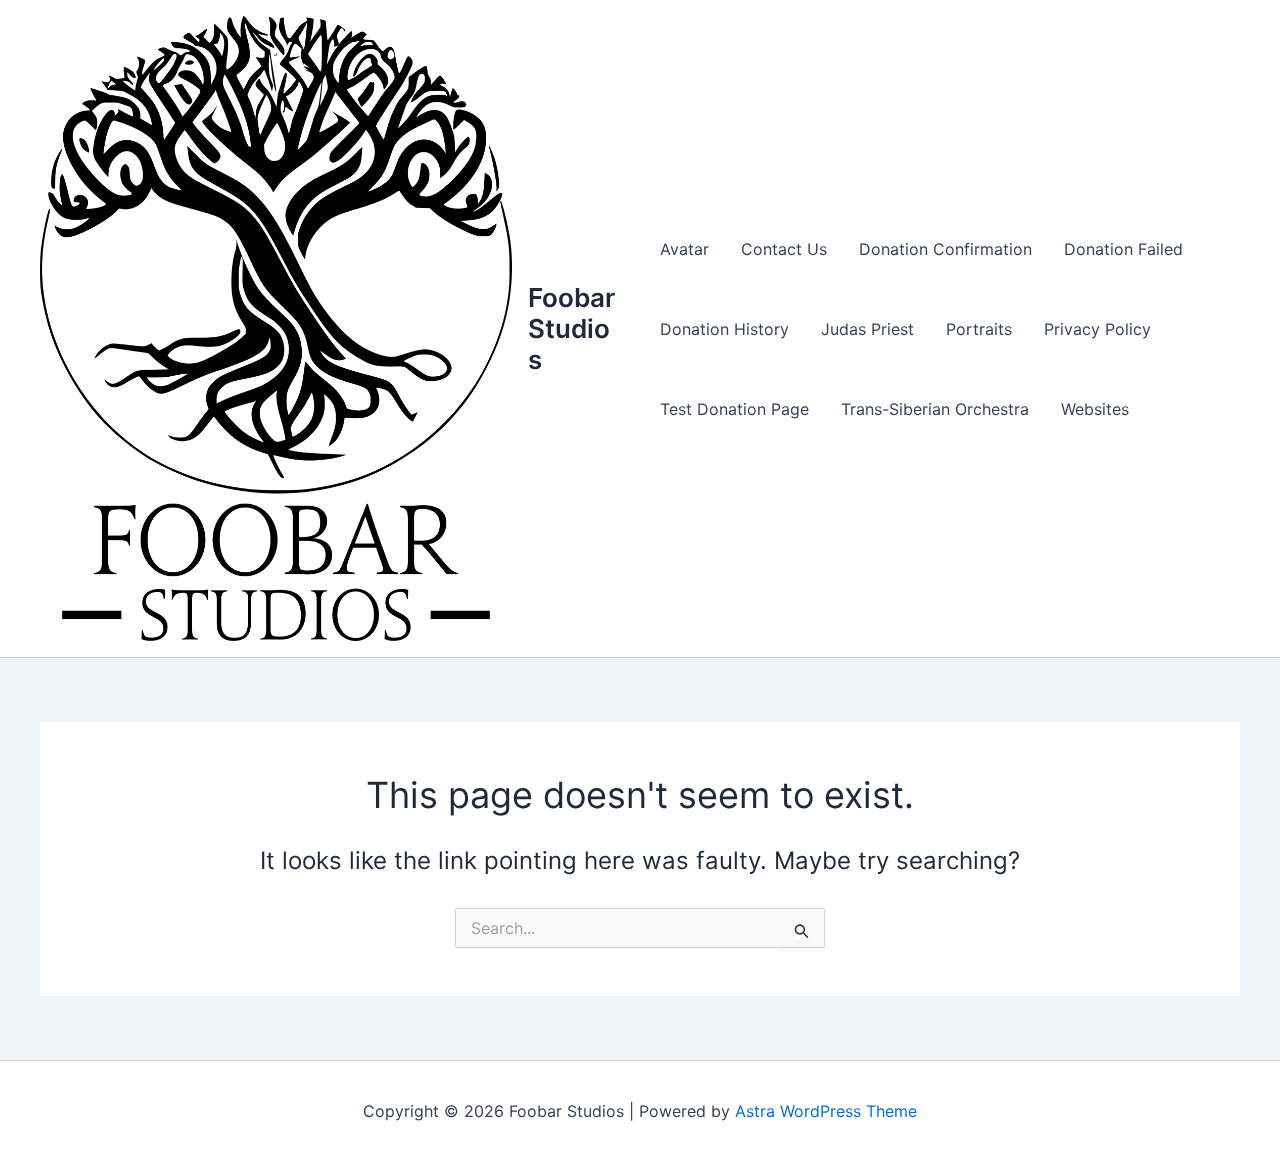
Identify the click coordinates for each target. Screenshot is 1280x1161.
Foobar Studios (571, 328)
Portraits (979, 329)
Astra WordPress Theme (826, 1111)
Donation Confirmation (945, 249)
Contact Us (784, 249)
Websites (1095, 409)
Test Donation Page (734, 409)
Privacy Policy (1097, 329)
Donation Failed (1123, 249)
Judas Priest (867, 329)
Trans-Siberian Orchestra (935, 409)
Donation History (724, 329)
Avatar (684, 249)
